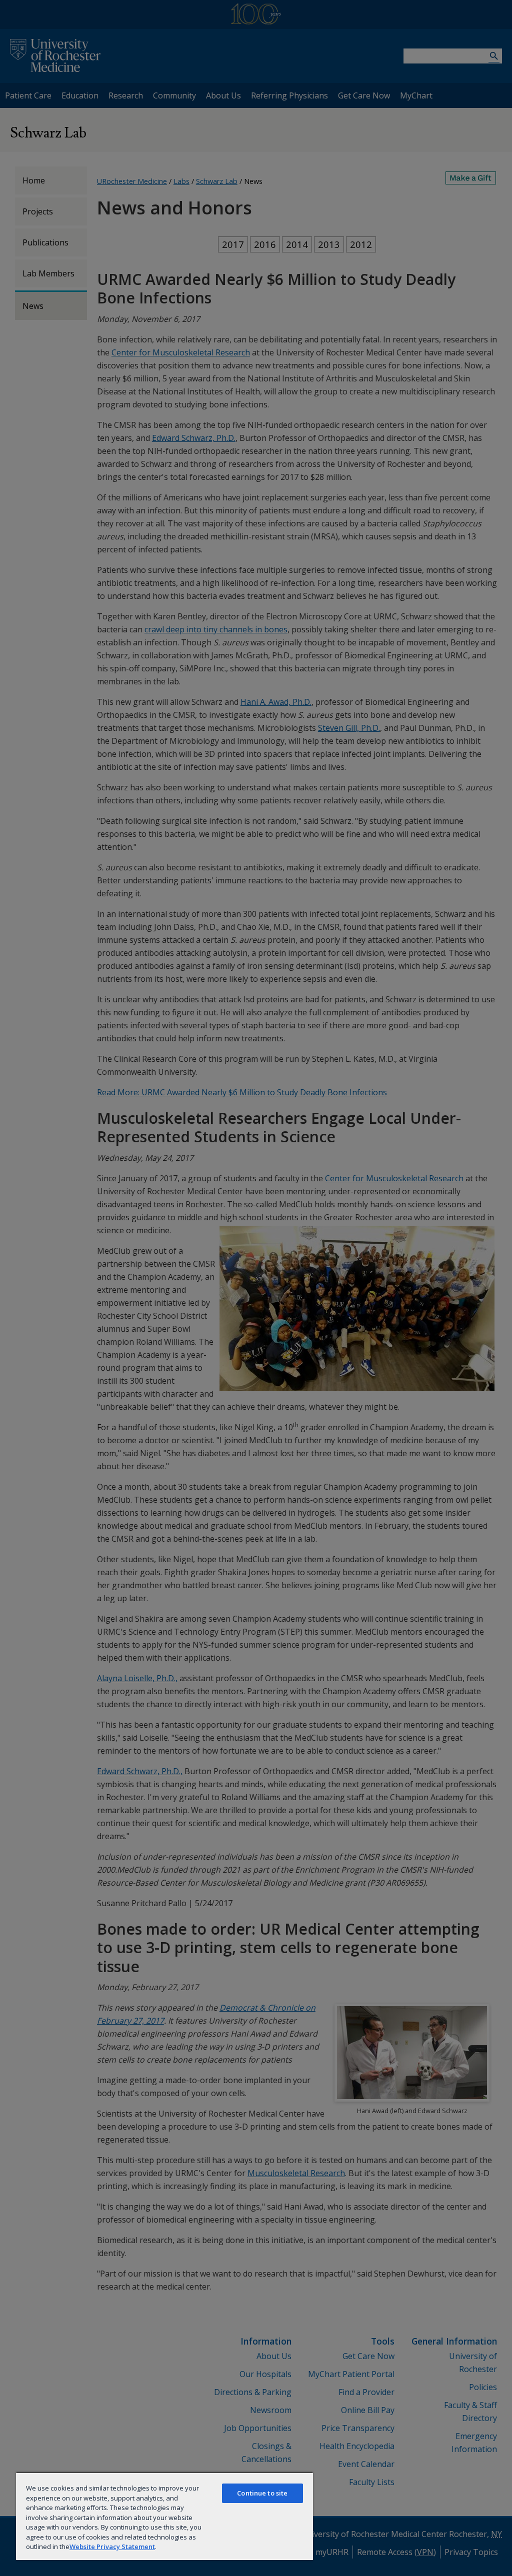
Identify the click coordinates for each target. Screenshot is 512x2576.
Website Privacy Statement (112, 2547)
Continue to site (262, 2493)
